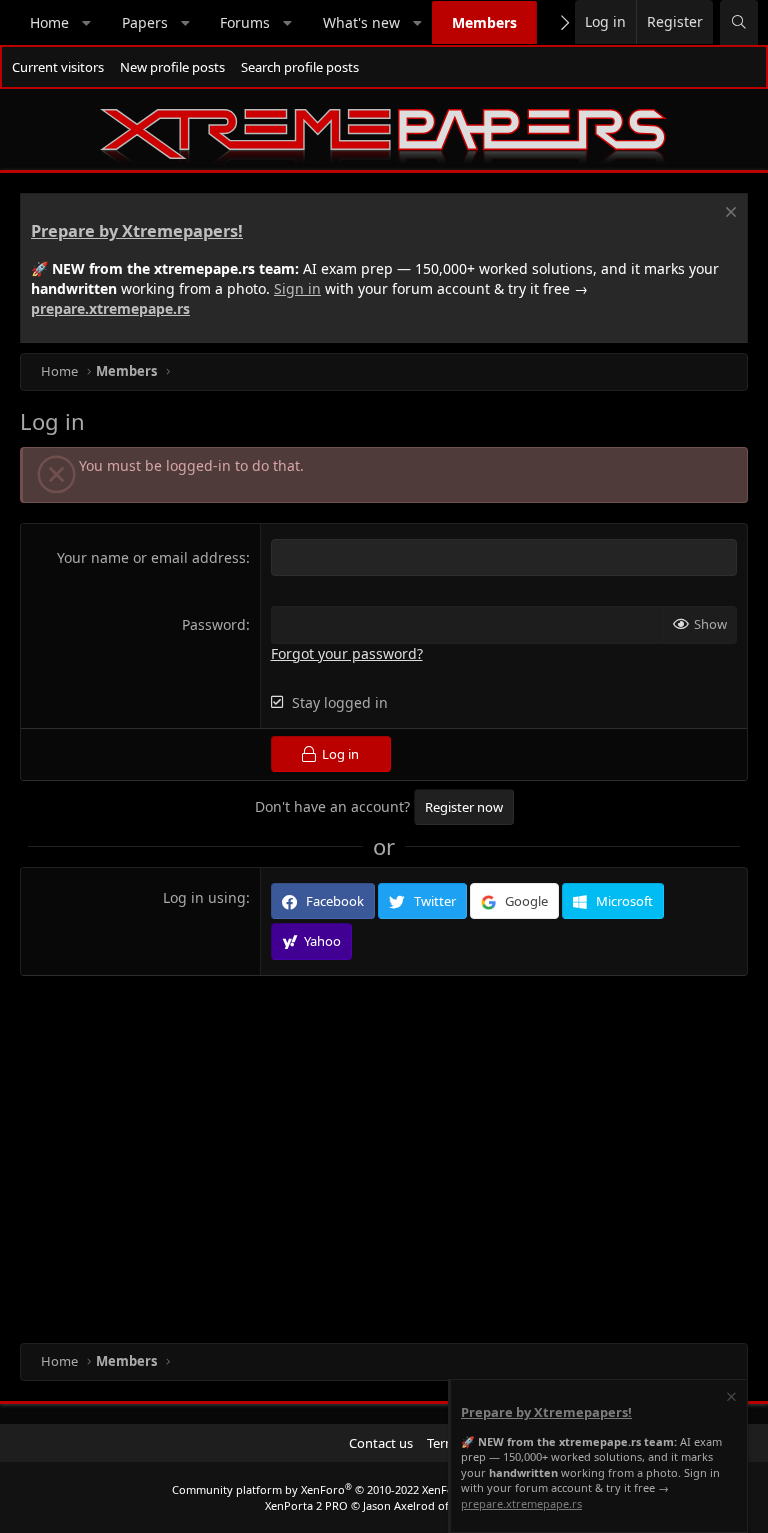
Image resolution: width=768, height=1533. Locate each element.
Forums (245, 22)
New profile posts (172, 67)
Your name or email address (151, 557)
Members (484, 22)
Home (49, 22)
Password (214, 624)
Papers (145, 22)
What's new (361, 22)
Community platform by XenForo (330, 1489)
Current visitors (58, 67)
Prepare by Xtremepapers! (137, 231)
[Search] (739, 22)
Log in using (204, 897)
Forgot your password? (347, 653)
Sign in (297, 288)
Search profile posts (300, 67)
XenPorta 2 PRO (306, 1505)
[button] (87, 23)
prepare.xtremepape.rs (110, 308)
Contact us (381, 1443)
